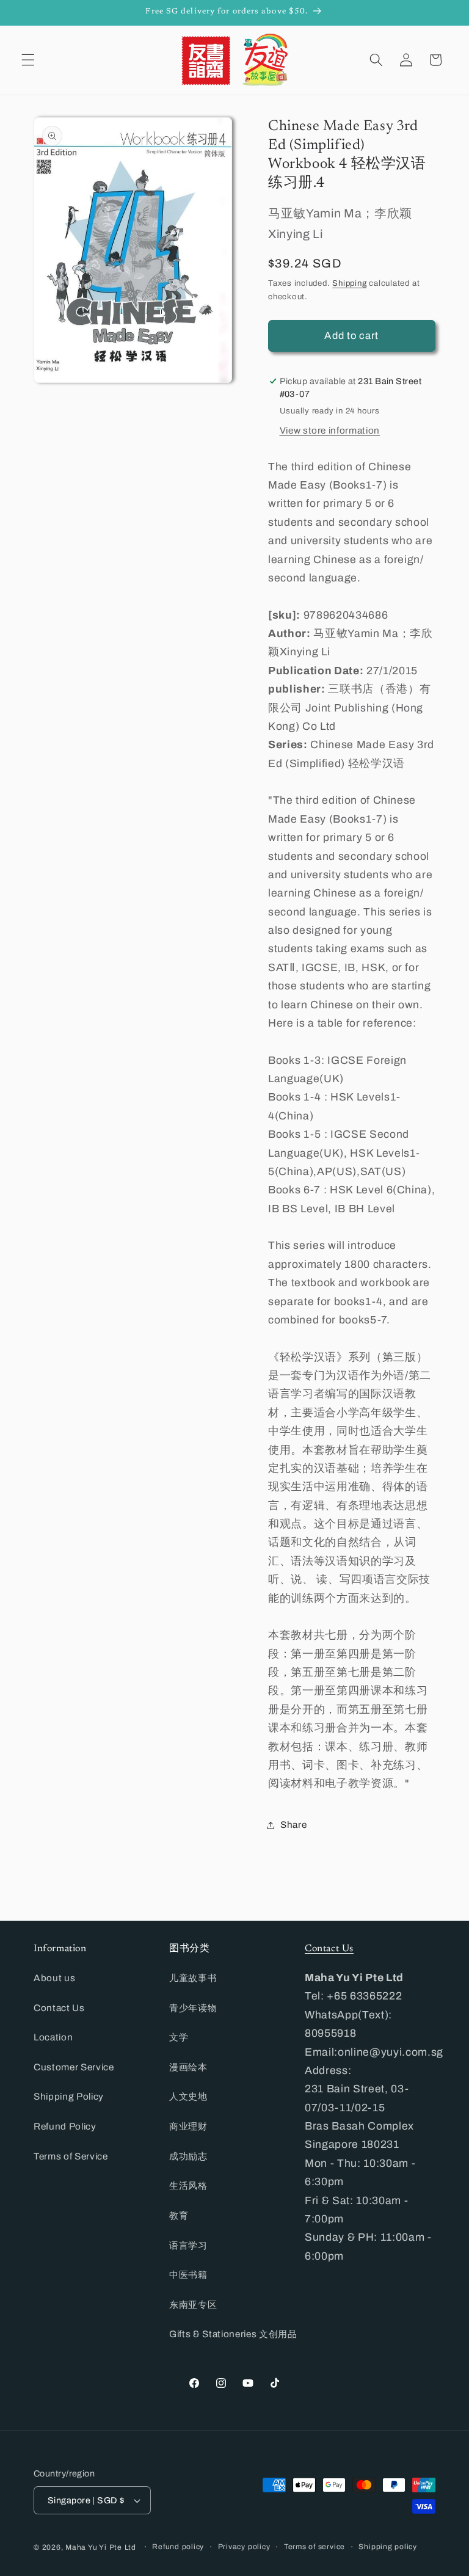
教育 (179, 2215)
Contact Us (59, 2008)
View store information (330, 430)
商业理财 (188, 2126)
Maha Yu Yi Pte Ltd (101, 2547)
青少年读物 (193, 2008)
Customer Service (74, 2067)
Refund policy (178, 2547)
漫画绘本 (188, 2067)
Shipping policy (388, 2547)
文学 (179, 2037)
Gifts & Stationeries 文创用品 (233, 2334)
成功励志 (188, 2156)
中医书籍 (188, 2275)
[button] (28, 60)
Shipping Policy (69, 2096)
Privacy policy (244, 2547)
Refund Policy (65, 2126)
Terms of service (314, 2547)
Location (53, 2037)
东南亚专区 (193, 2305)
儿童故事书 (193, 1978)
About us (54, 1978)
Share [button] (293, 1825)
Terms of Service (71, 2156)
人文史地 (188, 2096)
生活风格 (188, 2185)
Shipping (349, 283)
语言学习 (188, 2245)
